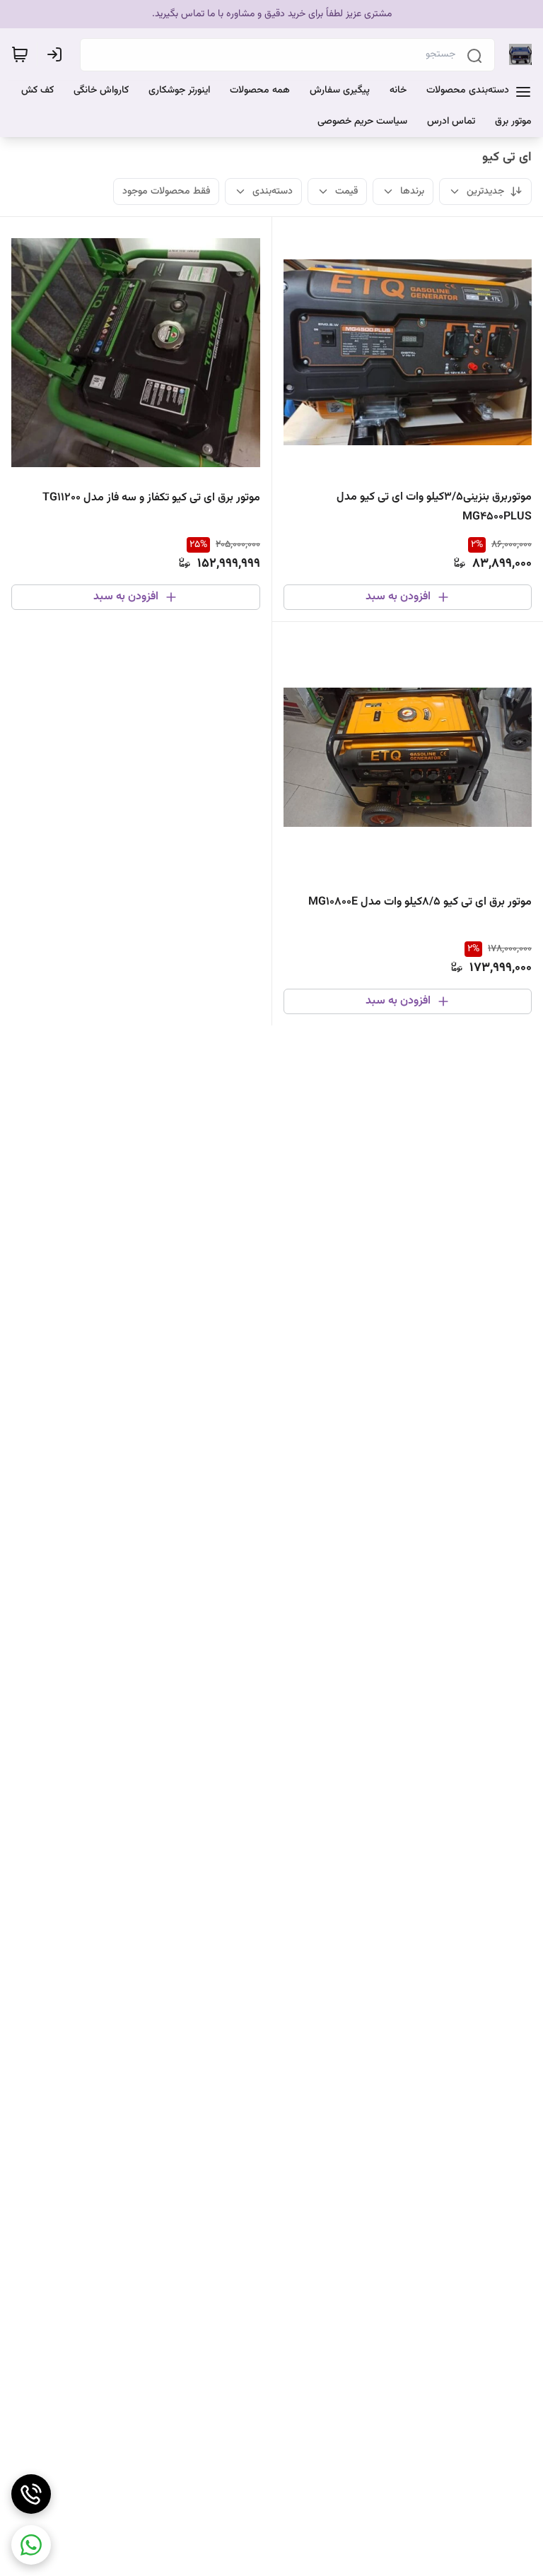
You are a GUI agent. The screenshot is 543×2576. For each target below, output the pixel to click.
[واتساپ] (31, 2545)
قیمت (346, 192)
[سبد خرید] (20, 54)
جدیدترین (485, 192)
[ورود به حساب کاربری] (57, 54)
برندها (412, 192)
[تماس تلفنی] (31, 2494)
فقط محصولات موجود (166, 192)
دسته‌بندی (273, 192)
